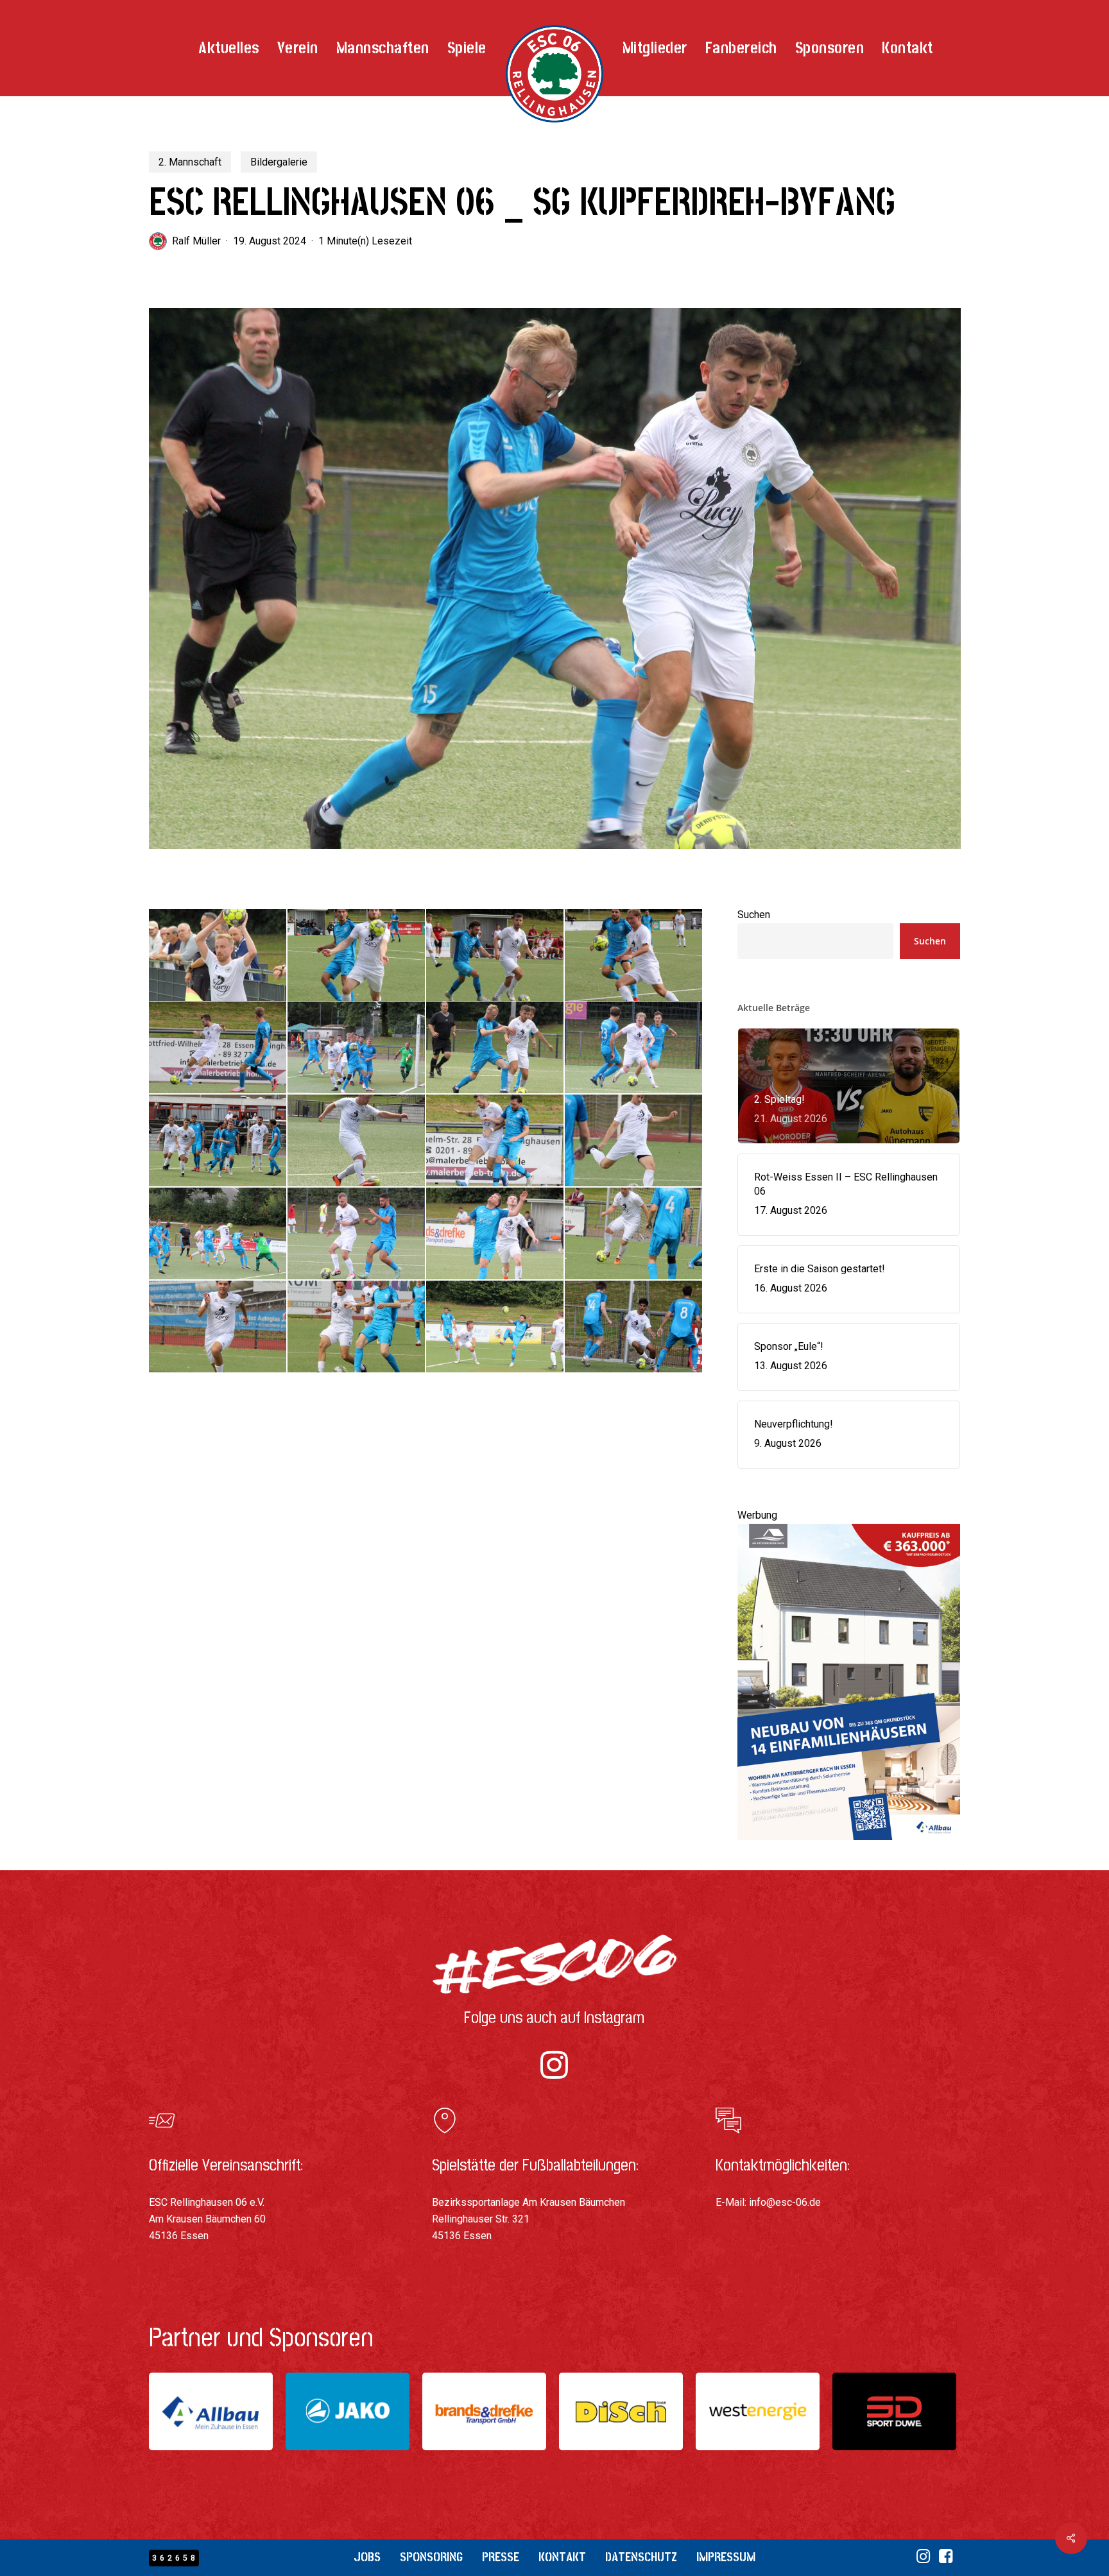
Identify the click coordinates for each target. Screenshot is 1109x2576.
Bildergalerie (279, 162)
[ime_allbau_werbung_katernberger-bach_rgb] (849, 1846)
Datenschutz (641, 2557)
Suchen (754, 915)
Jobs (367, 2557)
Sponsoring (431, 2557)
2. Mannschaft (190, 162)
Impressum (726, 2557)
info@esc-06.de (785, 2202)
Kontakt (562, 2557)
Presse (501, 2557)
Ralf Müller (196, 241)
